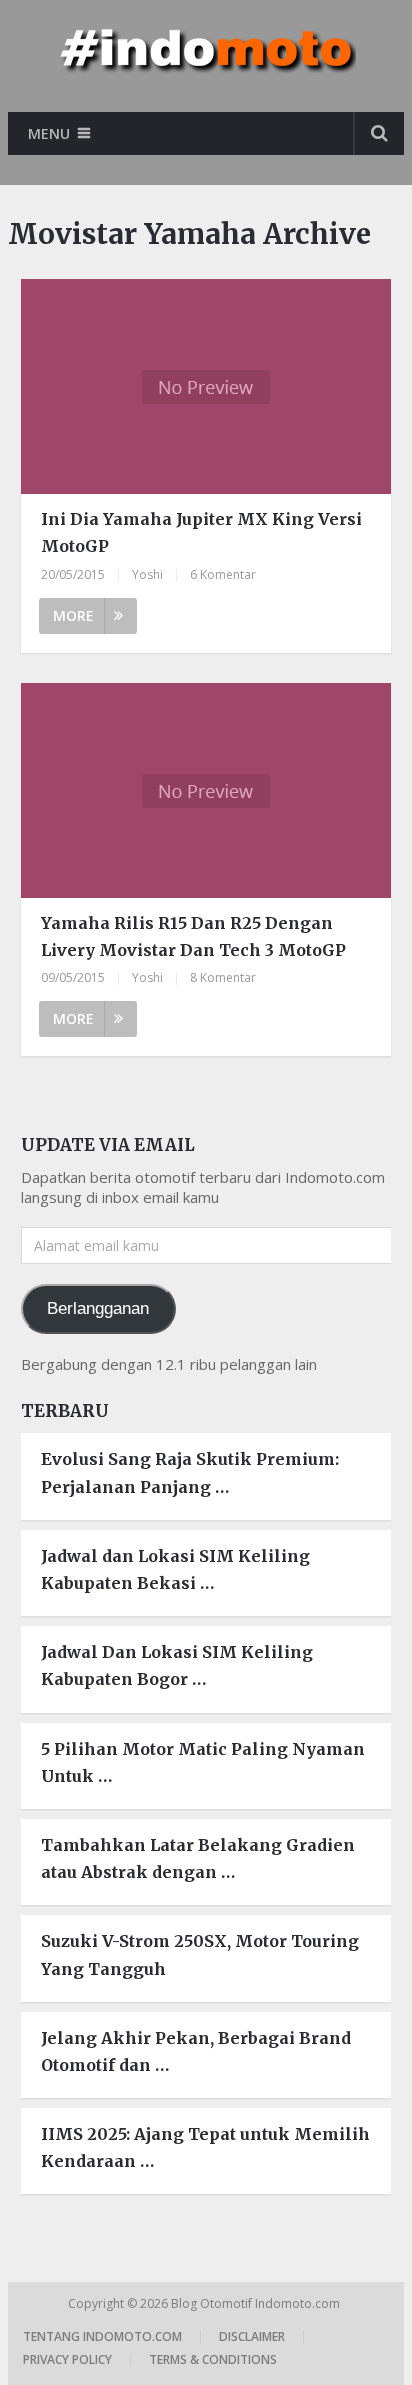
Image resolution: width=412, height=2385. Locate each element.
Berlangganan (98, 1308)
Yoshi (147, 574)
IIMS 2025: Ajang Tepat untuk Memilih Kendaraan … (205, 2147)
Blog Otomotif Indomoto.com (257, 2303)
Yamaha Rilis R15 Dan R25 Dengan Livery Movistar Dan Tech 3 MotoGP (193, 936)
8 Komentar (223, 977)
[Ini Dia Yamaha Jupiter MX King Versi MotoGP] (206, 386)
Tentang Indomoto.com (102, 2336)
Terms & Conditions (213, 2359)
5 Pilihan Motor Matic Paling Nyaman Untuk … (203, 1762)
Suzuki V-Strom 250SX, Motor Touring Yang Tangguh (200, 1954)
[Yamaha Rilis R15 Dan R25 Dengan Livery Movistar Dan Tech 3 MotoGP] (206, 790)
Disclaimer (252, 2336)
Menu (49, 133)
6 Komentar (223, 574)
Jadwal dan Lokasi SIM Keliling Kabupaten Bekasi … (175, 1569)
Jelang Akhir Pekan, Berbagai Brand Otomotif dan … (196, 2051)
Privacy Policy (67, 2359)
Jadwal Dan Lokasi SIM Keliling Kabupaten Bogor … (177, 1665)
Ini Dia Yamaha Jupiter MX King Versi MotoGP (201, 532)
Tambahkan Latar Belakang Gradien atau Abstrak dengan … (198, 1858)
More (73, 615)
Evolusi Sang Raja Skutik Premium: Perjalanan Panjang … (190, 1472)
